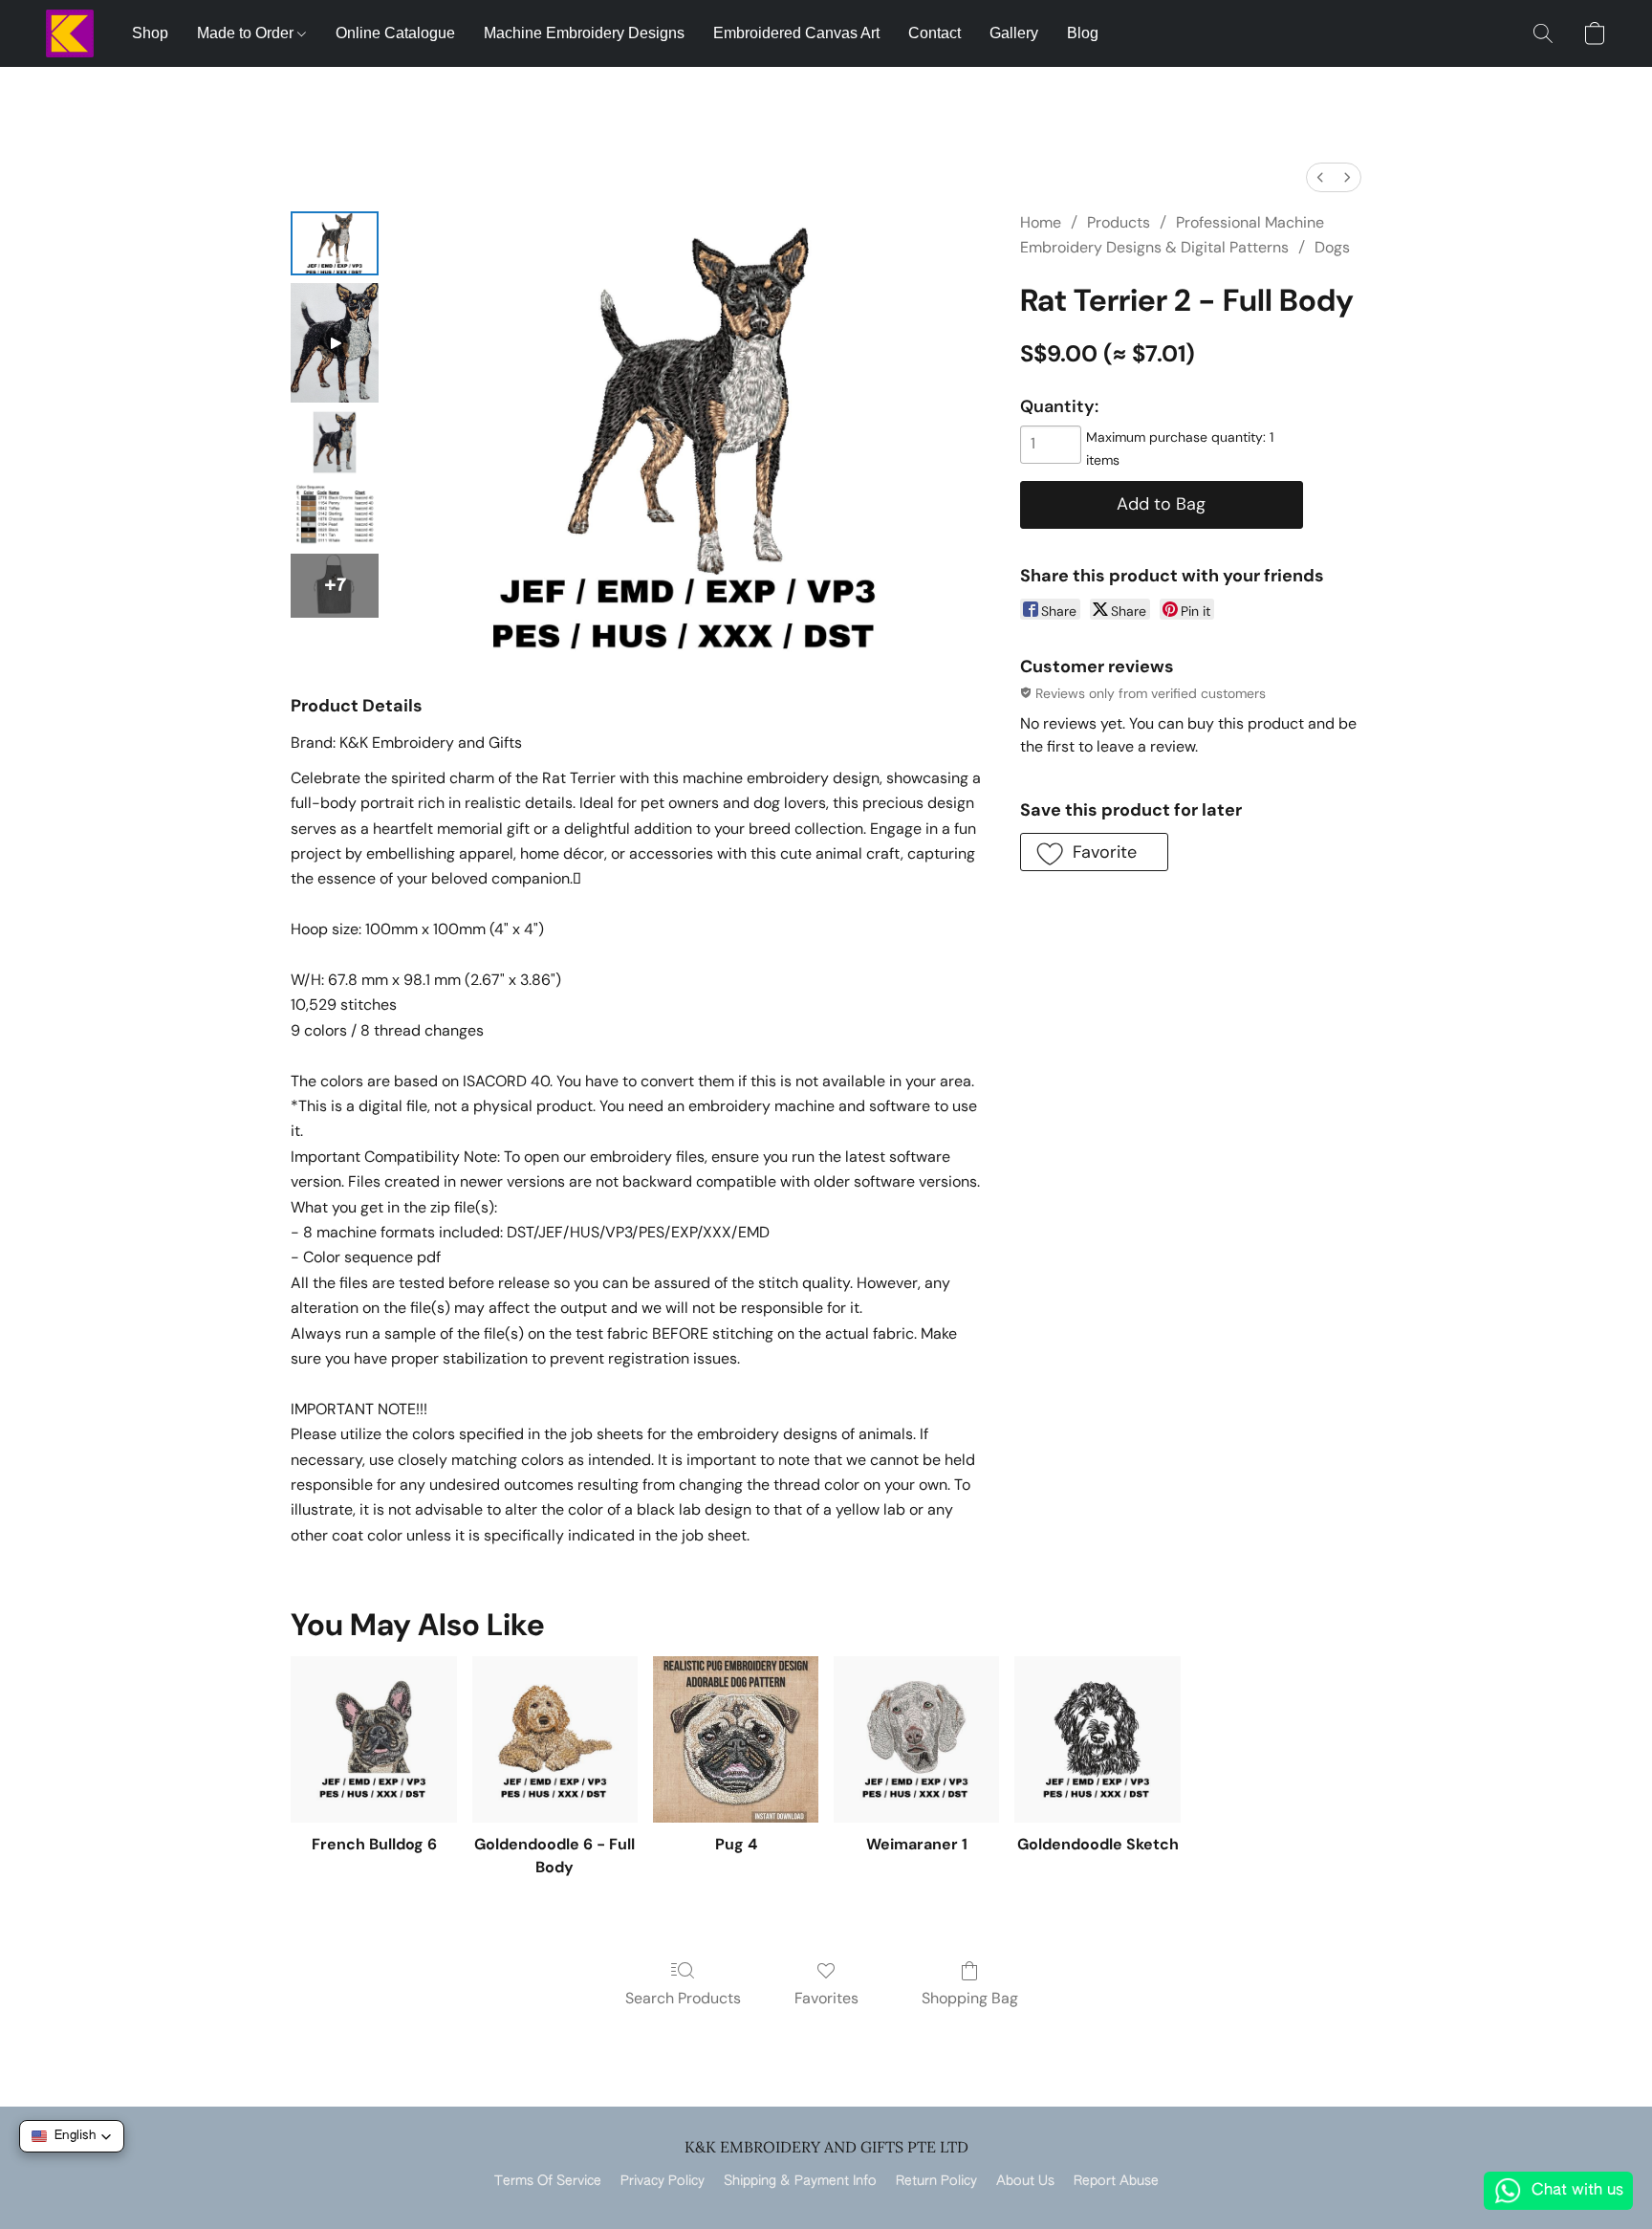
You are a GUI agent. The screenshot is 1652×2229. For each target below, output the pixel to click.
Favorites (826, 1998)
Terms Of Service (548, 2181)
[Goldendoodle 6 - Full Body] (555, 1739)
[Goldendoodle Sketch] (1097, 1739)
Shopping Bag (970, 1998)
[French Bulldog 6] (373, 1739)
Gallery (1014, 33)
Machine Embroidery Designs (584, 33)
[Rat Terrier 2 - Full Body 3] (335, 514)
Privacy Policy (663, 2181)
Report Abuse (1116, 2181)
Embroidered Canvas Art (796, 33)
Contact (935, 33)
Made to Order (247, 33)
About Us (1025, 2181)
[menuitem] (1320, 177)
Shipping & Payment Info (800, 2181)
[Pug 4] (736, 1739)
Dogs (1332, 247)
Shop (150, 33)
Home (1041, 222)
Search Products (683, 1998)
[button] (70, 33)
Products (1119, 222)
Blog (1083, 33)
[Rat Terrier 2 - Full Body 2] (335, 442)
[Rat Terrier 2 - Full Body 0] (335, 243)
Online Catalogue (395, 33)
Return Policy (936, 2181)
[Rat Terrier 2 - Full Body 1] (335, 343)
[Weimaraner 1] (916, 1739)
